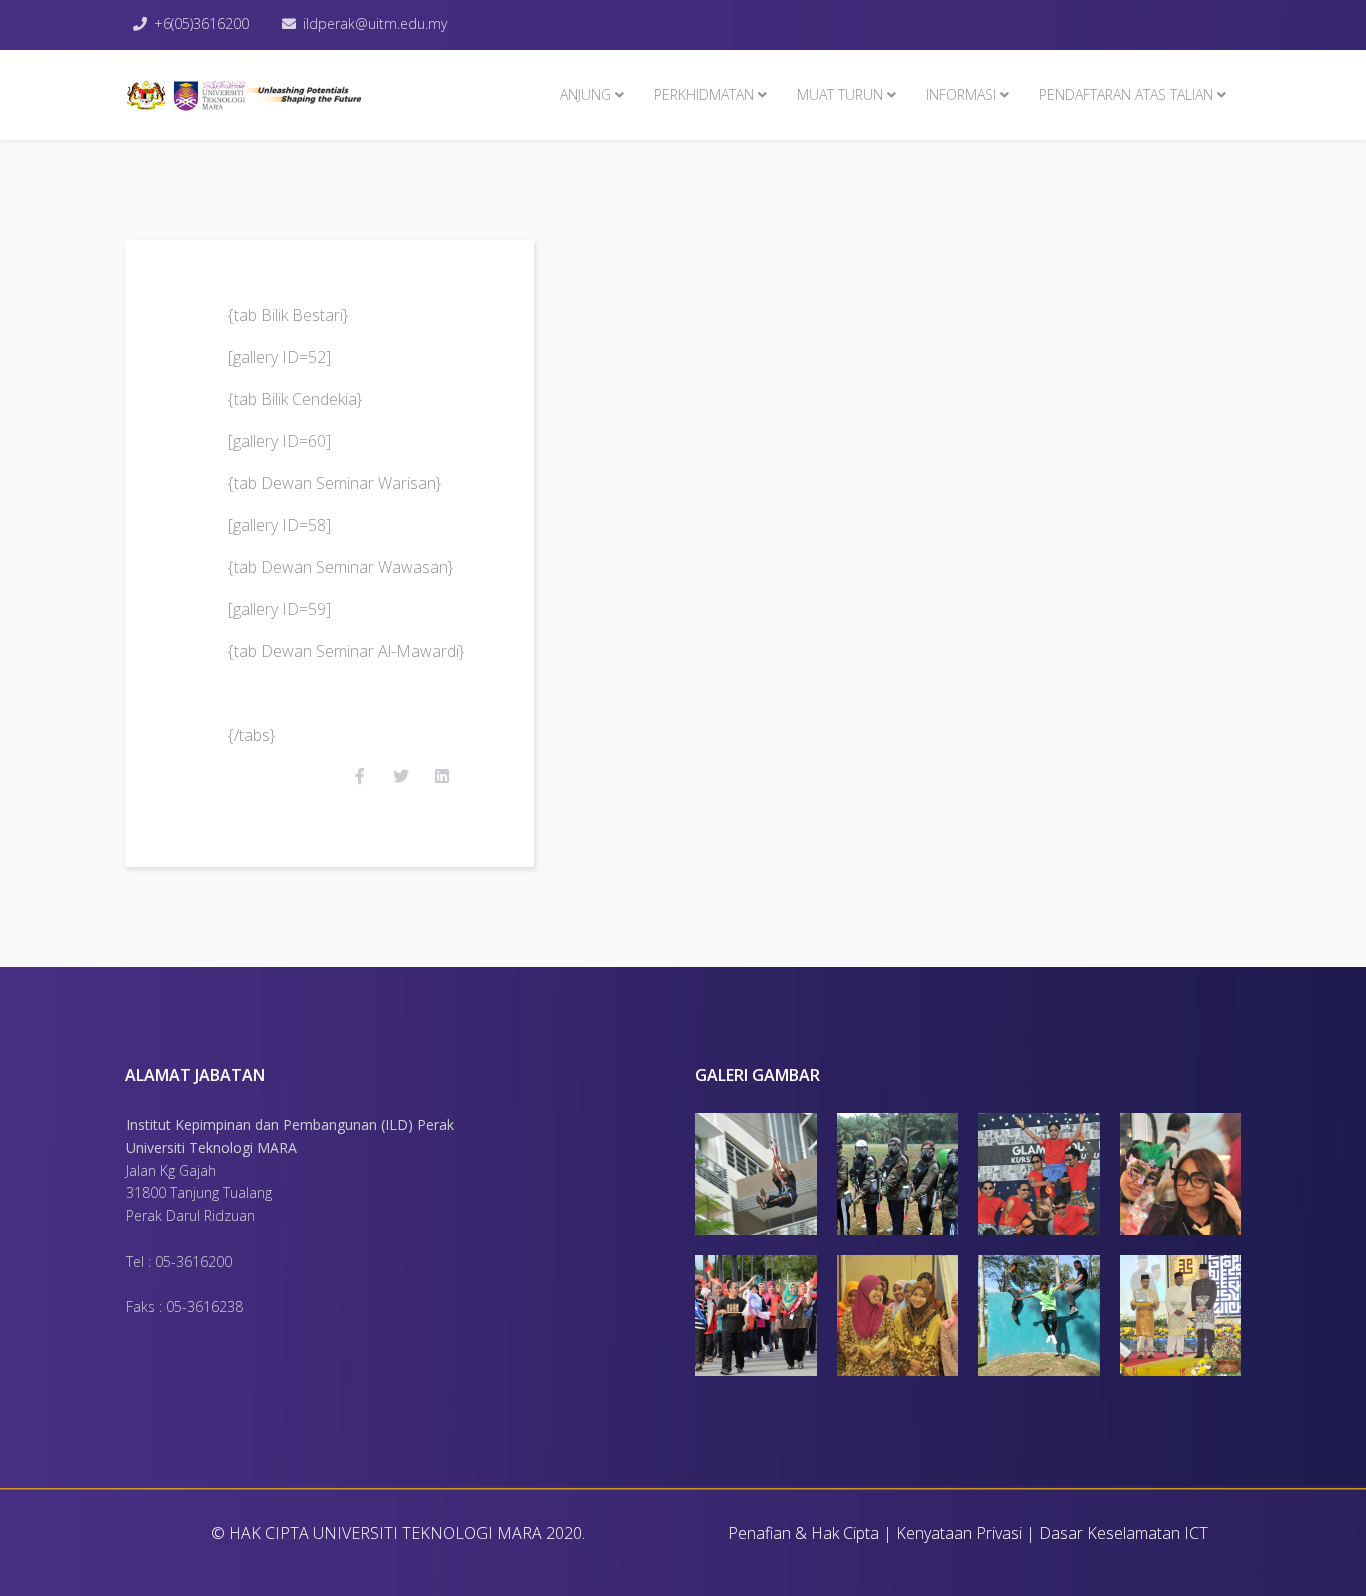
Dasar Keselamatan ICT (1123, 1533)
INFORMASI (961, 94)
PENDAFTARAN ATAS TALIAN (1126, 94)
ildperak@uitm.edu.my (375, 23)
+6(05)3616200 (201, 23)
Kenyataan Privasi (959, 1533)
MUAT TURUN (840, 94)
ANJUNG (585, 94)
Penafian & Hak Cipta (803, 1533)
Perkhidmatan (704, 94)
